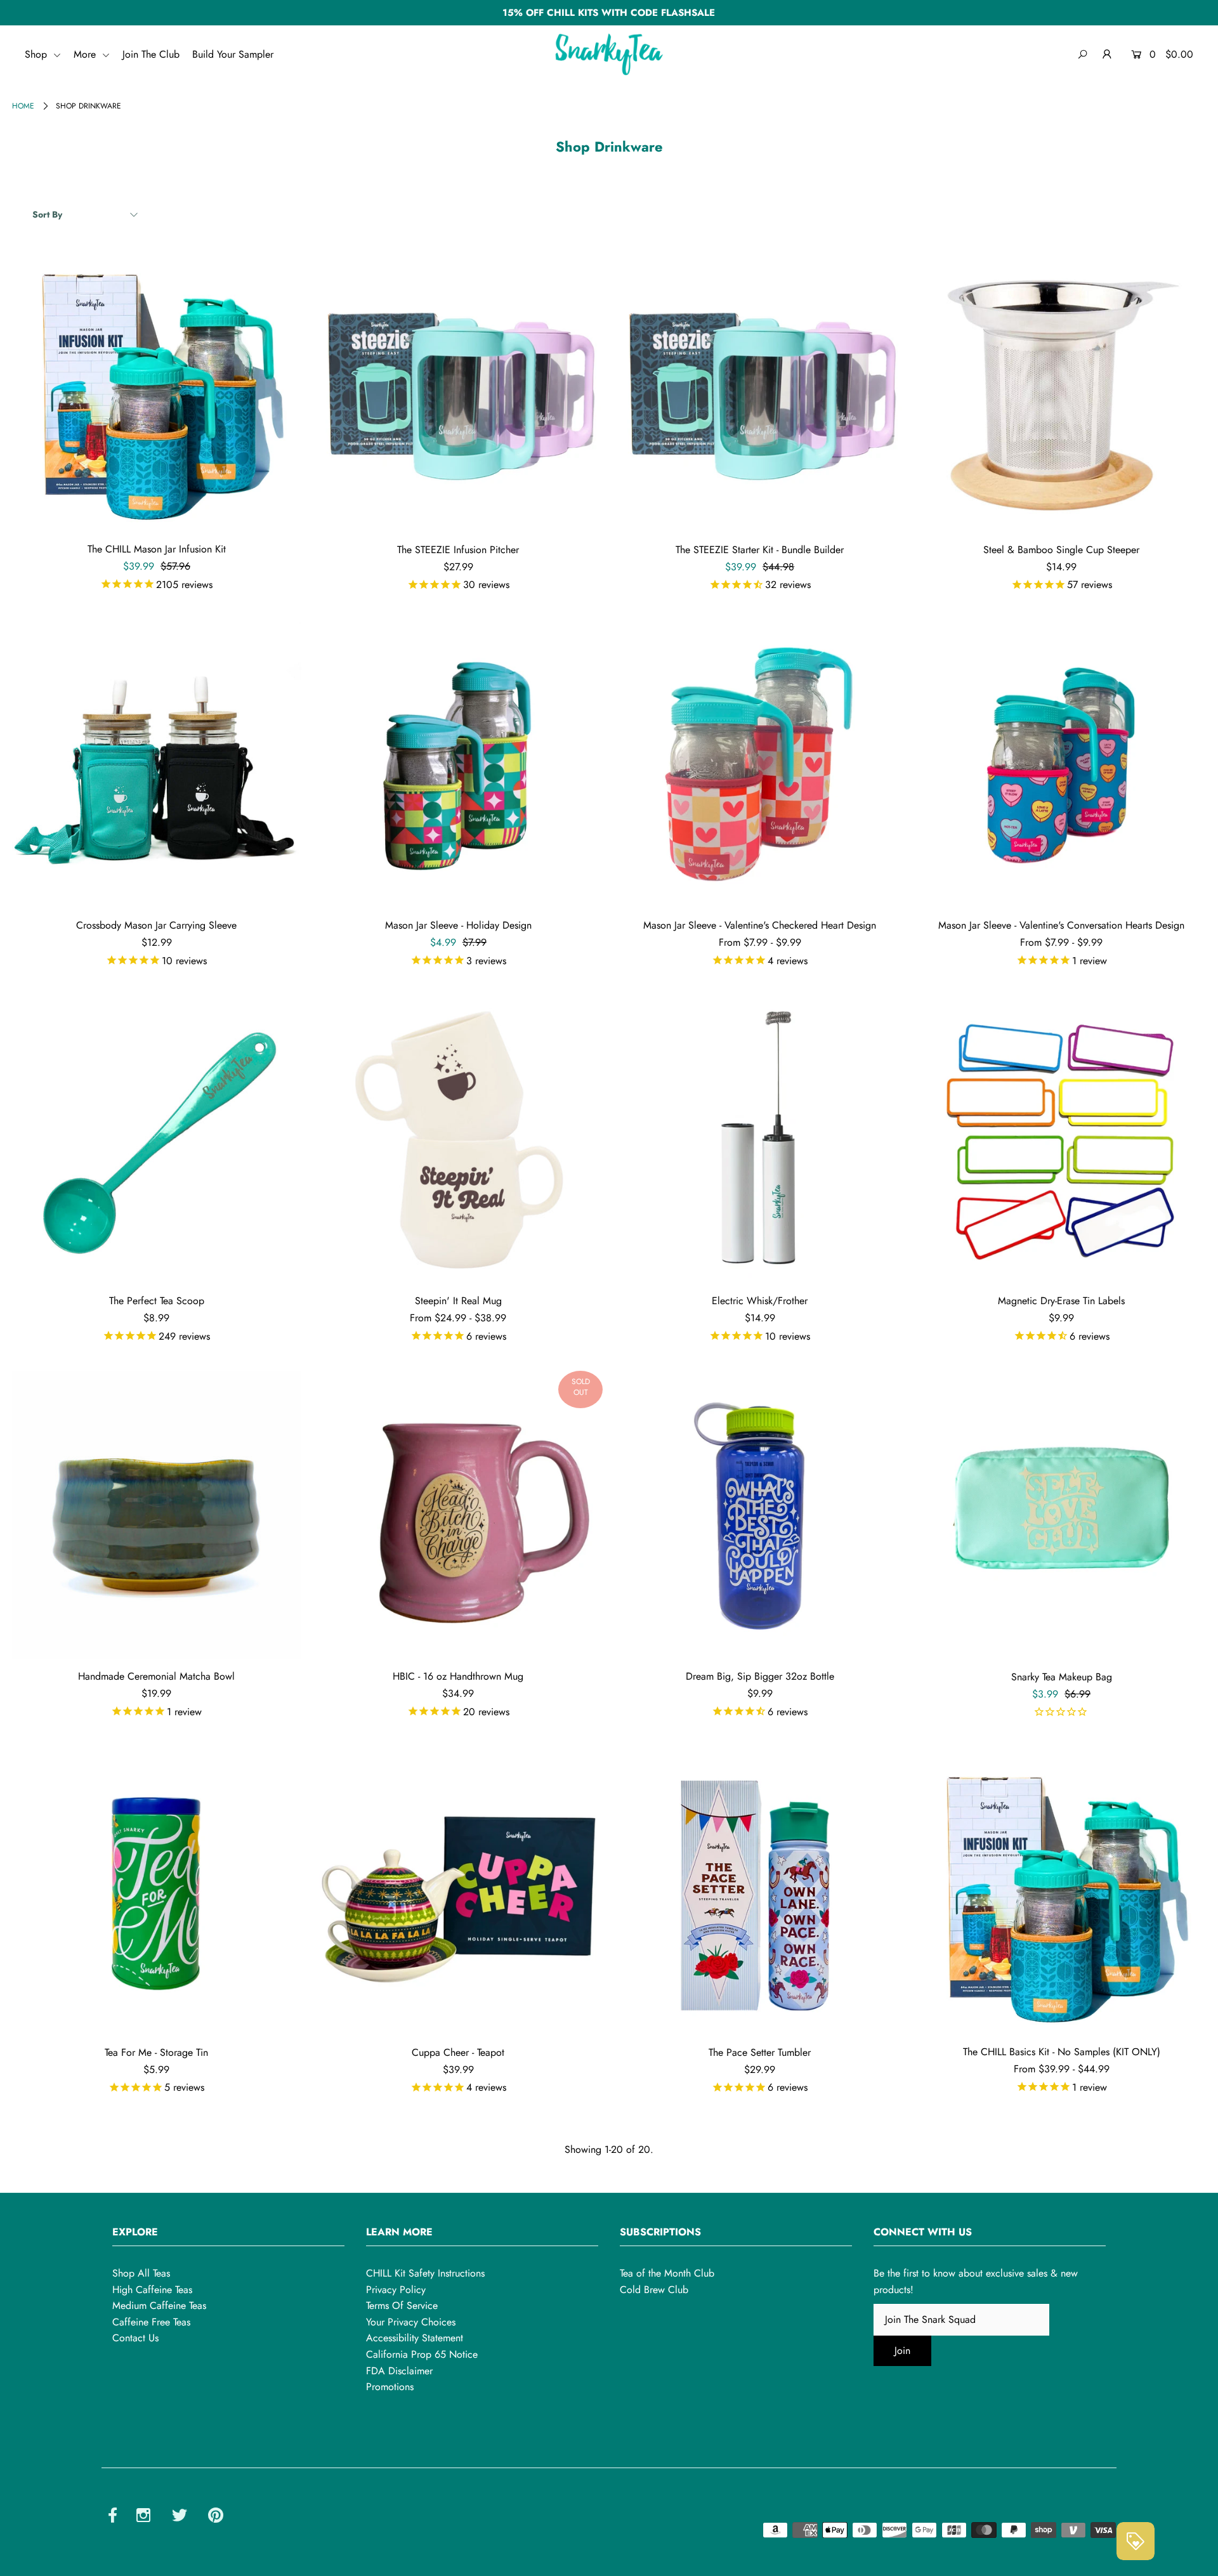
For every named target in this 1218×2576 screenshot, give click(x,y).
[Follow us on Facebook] (113, 2517)
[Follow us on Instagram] (143, 2517)
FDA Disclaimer (399, 2371)
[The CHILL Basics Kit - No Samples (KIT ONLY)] (1061, 1891)
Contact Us (135, 2338)
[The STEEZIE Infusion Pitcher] (458, 388)
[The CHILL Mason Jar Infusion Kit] (156, 388)
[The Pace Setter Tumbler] (760, 1891)
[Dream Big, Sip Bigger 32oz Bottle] (760, 1515)
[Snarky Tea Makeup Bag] (1061, 1515)
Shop (37, 54)
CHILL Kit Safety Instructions (425, 2273)
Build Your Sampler (233, 54)
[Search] (1083, 55)
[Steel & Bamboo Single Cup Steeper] (1061, 388)
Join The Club (151, 54)
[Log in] (1107, 55)
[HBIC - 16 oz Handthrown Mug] (458, 1515)
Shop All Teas (141, 2273)
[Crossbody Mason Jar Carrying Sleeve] (156, 764)
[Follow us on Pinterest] (216, 2517)
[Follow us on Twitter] (180, 2517)
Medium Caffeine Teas (159, 2305)
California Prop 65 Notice (422, 2354)
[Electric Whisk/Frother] (760, 1140)
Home (23, 106)
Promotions (390, 2387)
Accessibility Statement (415, 2338)
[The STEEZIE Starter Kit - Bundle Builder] (760, 388)
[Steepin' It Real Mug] (458, 1140)
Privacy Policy (396, 2290)
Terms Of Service (402, 2305)
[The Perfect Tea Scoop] (156, 1140)
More (86, 54)
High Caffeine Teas (152, 2290)
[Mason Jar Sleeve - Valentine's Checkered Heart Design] (760, 764)
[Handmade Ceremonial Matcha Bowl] (156, 1515)
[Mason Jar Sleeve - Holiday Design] (458, 764)
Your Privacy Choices (411, 2322)
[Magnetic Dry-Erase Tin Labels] (1061, 1140)
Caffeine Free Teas (151, 2322)
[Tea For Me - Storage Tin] (156, 1891)
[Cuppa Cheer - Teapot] (458, 1891)
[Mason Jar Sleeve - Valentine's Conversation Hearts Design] (1061, 764)
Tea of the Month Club (667, 2273)
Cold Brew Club (654, 2290)
